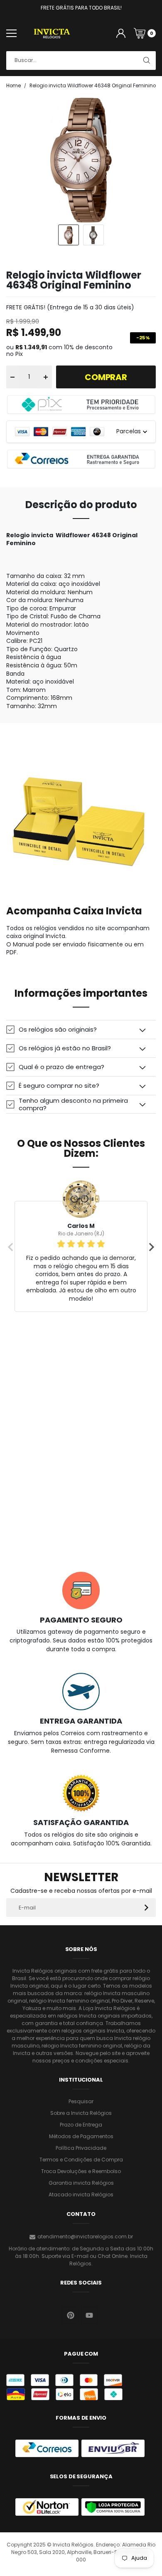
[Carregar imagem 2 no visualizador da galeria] (93, 235)
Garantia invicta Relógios (81, 2183)
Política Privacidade (81, 2148)
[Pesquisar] (146, 61)
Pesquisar (81, 2101)
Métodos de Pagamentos (81, 2136)
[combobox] (81, 61)
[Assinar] (146, 1908)
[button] (81, 1029)
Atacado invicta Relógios (81, 2194)
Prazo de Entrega (81, 2125)
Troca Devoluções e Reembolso (81, 2171)
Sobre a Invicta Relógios (81, 2113)
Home (13, 86)
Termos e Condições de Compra (81, 2160)
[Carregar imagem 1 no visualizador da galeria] (69, 235)
